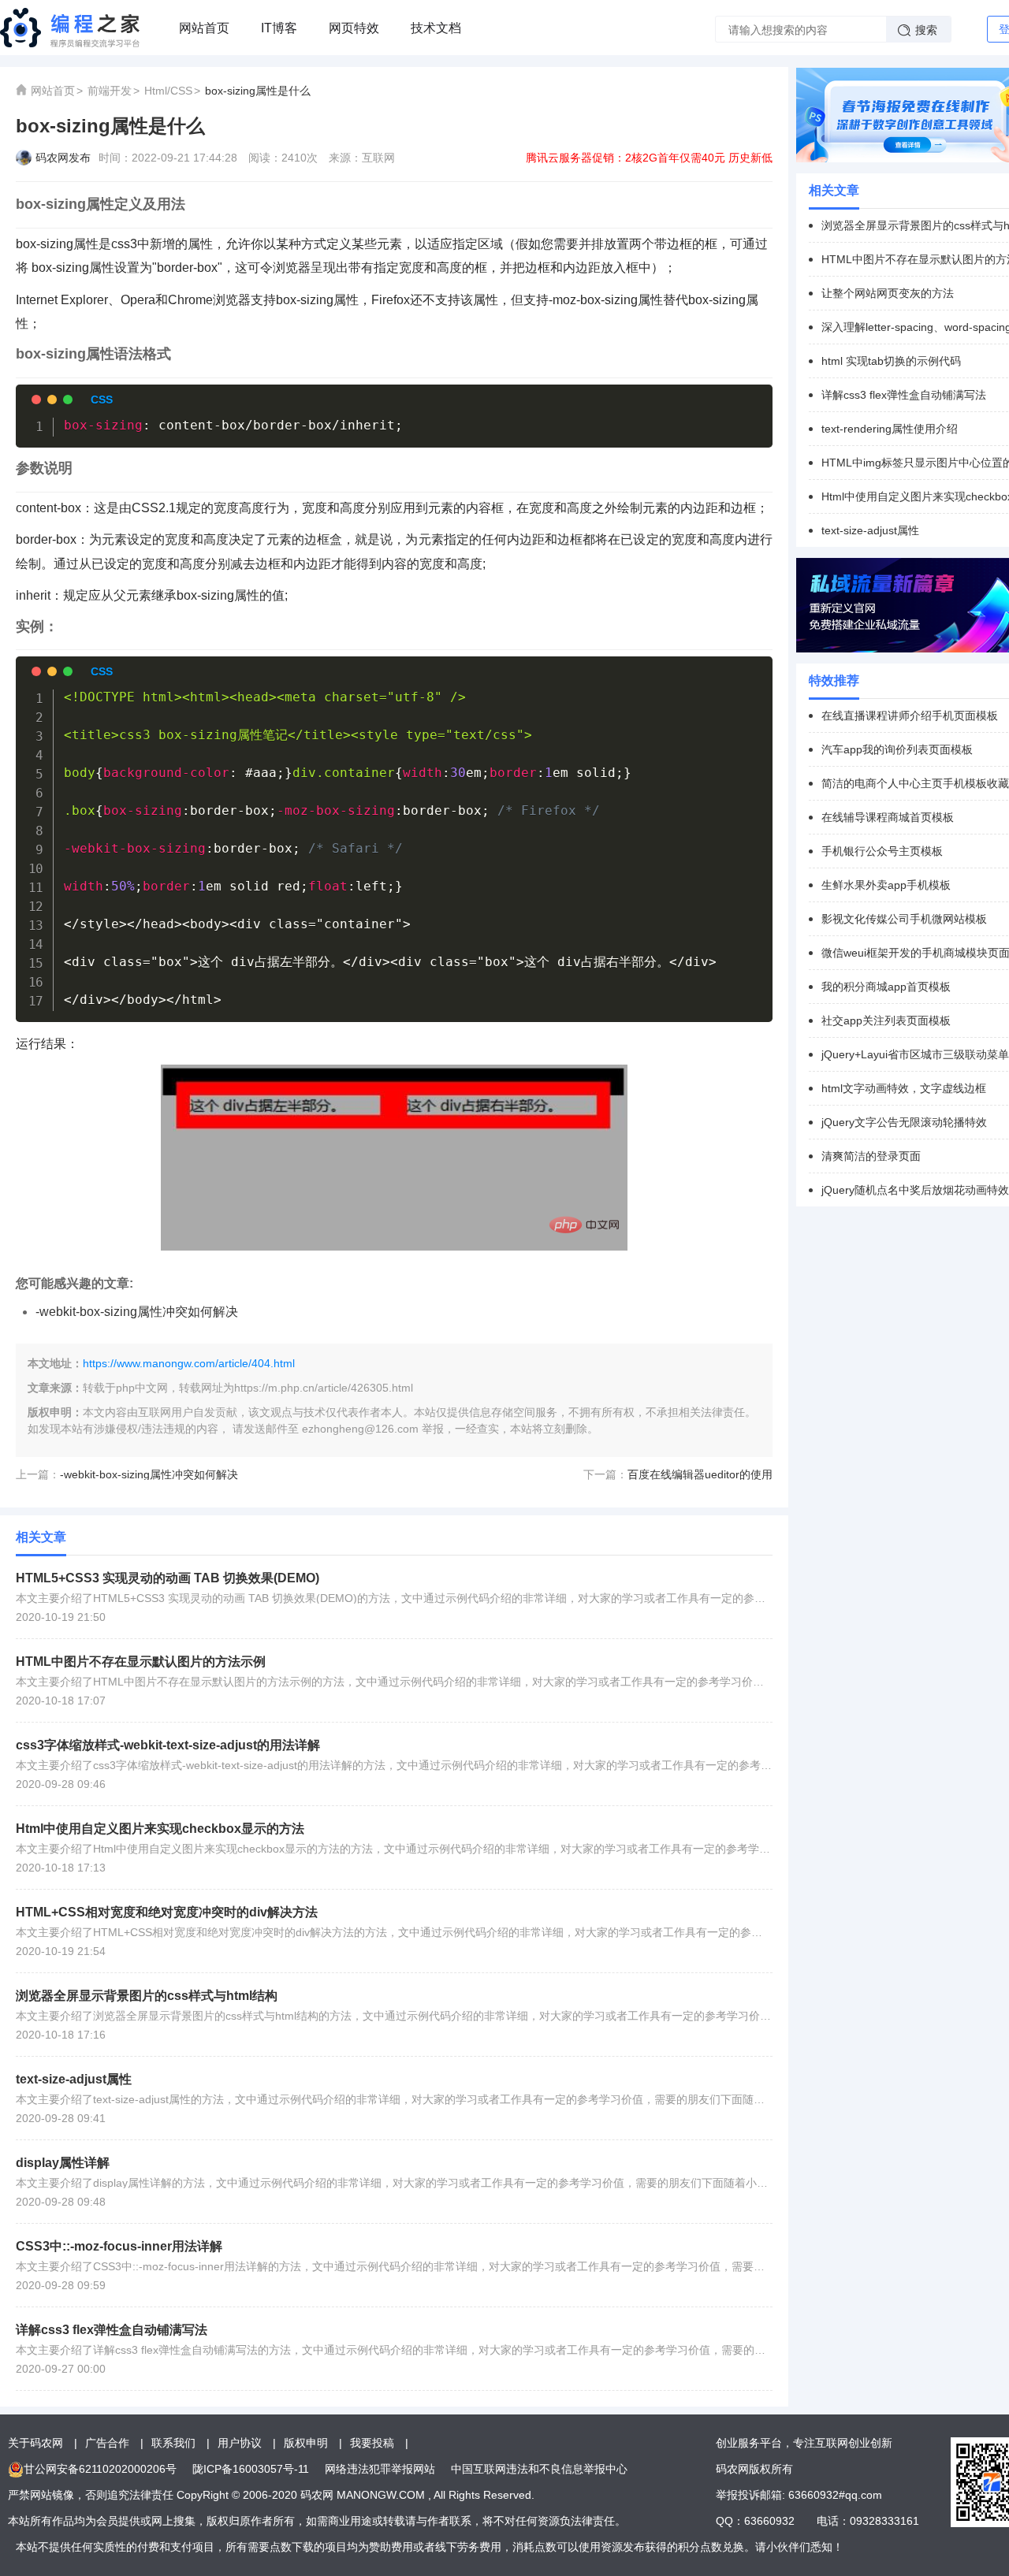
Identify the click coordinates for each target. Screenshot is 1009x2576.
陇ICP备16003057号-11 (251, 2469)
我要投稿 (372, 2443)
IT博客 (279, 28)
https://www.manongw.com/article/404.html (189, 1363)
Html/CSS (168, 91)
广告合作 (107, 2443)
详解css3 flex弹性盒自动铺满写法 (112, 2330)
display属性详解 (63, 2163)
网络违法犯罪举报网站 (380, 2469)
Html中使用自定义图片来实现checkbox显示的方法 (160, 1829)
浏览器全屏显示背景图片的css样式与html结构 (147, 1996)
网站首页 (204, 28)
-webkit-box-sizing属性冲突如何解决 (137, 1312)
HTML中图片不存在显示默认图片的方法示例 (141, 1662)
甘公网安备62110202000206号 (100, 2469)
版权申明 (306, 2443)
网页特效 (354, 28)
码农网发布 (63, 158)
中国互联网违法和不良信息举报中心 (539, 2469)
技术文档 (436, 28)
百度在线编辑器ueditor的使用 (700, 1474)
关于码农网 (35, 2443)
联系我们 (173, 2443)
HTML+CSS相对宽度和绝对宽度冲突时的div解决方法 (167, 1912)
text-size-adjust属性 (74, 2079)
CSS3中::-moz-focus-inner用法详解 (119, 2246)
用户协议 (240, 2443)
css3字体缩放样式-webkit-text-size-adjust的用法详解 (168, 1745)
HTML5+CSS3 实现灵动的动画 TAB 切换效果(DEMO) (168, 1578)
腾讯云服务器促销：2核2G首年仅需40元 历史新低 (649, 158)
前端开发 (110, 91)
